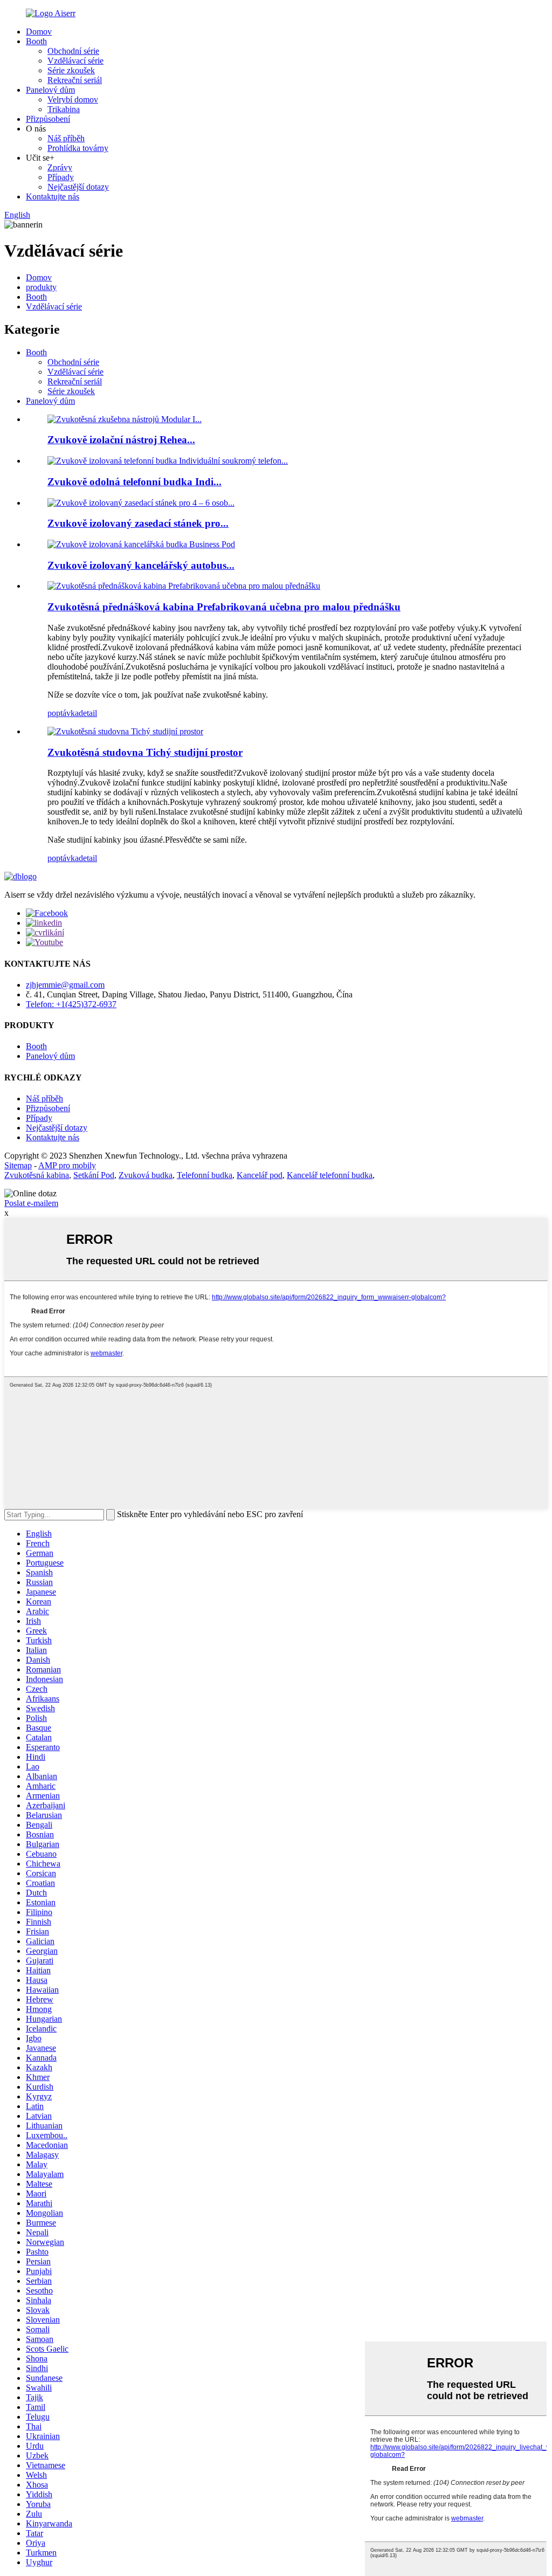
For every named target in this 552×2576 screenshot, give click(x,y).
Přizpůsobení (48, 119)
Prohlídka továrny (78, 148)
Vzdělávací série (75, 61)
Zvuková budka (146, 1175)
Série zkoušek (71, 70)
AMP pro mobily (67, 1165)
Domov (39, 32)
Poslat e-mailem (31, 1203)
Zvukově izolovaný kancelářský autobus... (141, 565)
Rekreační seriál (75, 80)
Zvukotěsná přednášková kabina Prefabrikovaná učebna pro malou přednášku (224, 607)
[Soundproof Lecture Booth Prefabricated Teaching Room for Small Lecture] (184, 586)
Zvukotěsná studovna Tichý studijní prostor (145, 752)
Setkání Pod (94, 1175)
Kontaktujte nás (53, 197)
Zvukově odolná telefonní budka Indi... (134, 482)
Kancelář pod (260, 1175)
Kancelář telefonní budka (330, 1175)
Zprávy (60, 167)
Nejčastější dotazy (78, 187)
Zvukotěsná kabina (37, 1175)
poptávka (63, 713)
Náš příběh (66, 138)
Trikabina (64, 109)
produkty (41, 287)
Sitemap (18, 1165)
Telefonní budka (205, 1175)
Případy (61, 177)
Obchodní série (73, 51)
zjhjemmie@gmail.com (65, 985)
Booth (36, 41)
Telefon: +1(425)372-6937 (71, 1004)
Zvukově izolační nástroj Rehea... (121, 440)
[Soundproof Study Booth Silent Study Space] (125, 731)
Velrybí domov (73, 99)
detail (88, 713)
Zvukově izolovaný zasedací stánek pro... (138, 523)
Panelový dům (50, 90)
